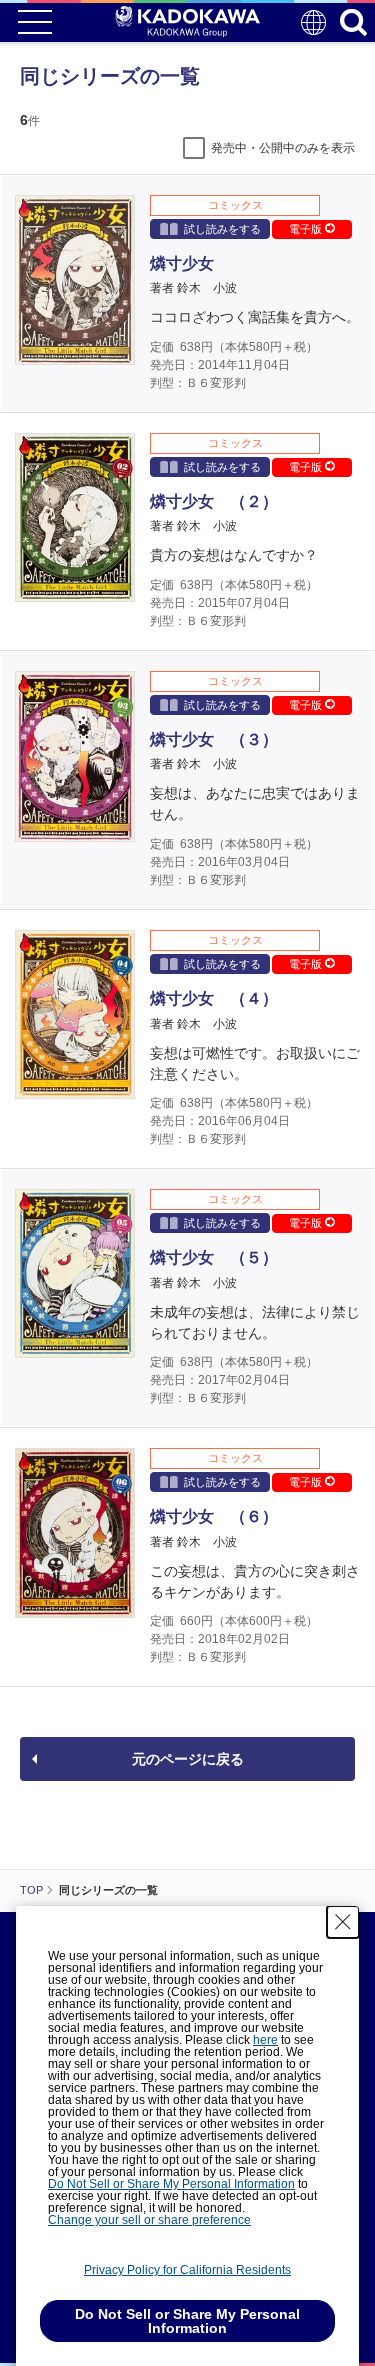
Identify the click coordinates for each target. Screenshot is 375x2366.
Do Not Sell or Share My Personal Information (171, 2184)
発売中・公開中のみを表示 (283, 148)
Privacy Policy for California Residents (187, 2270)
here (265, 2040)
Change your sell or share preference (149, 2220)
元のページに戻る (188, 1759)
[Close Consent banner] (343, 1922)
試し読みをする (222, 229)
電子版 (307, 229)
